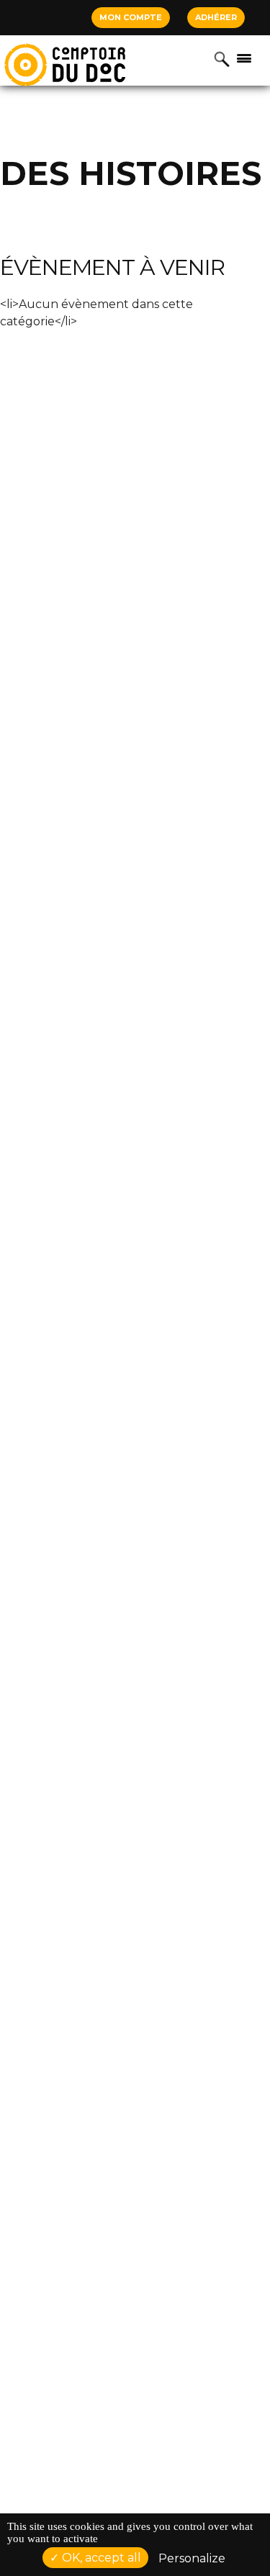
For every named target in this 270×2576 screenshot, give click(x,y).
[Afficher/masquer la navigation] (244, 58)
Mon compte (131, 17)
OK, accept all (100, 2558)
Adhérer (216, 17)
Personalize (192, 2558)
